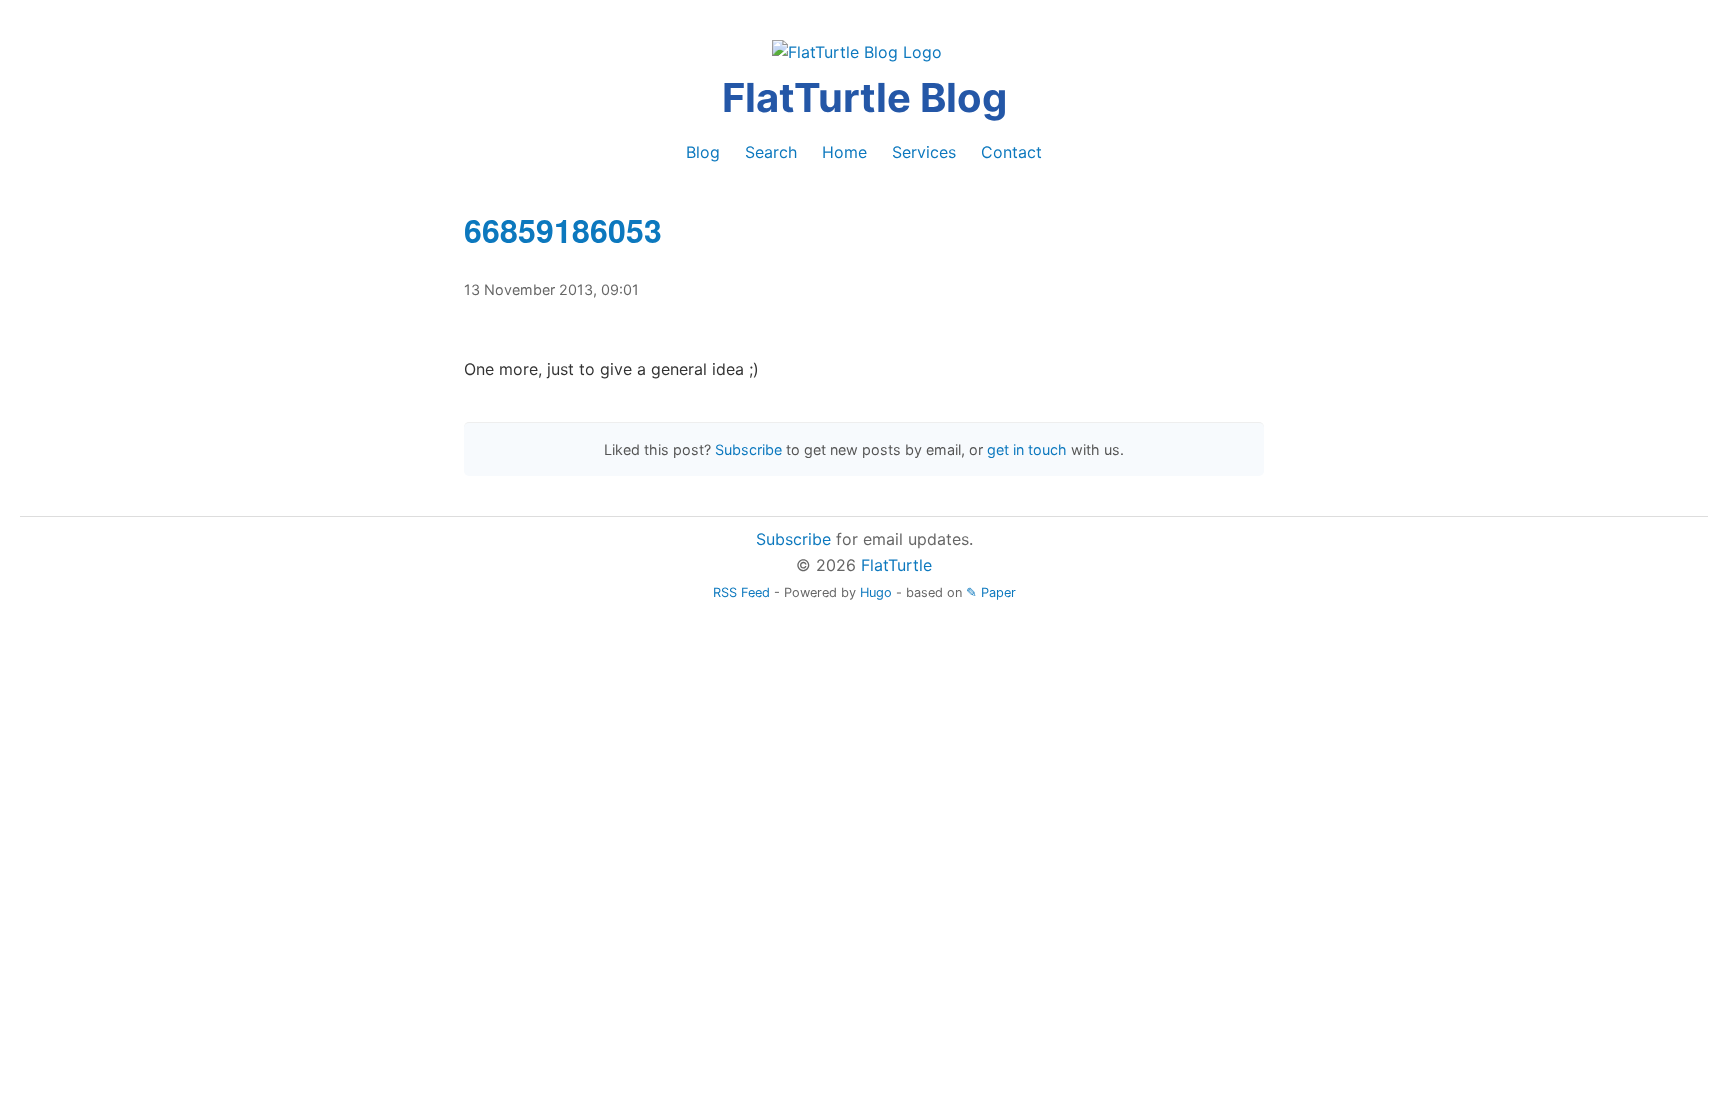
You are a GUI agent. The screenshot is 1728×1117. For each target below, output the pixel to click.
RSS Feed (741, 592)
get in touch (1027, 449)
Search (771, 152)
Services (924, 152)
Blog (703, 152)
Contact (1011, 152)
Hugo (876, 592)
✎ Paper (991, 592)
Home (844, 152)
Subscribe (748, 449)
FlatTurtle (896, 565)
